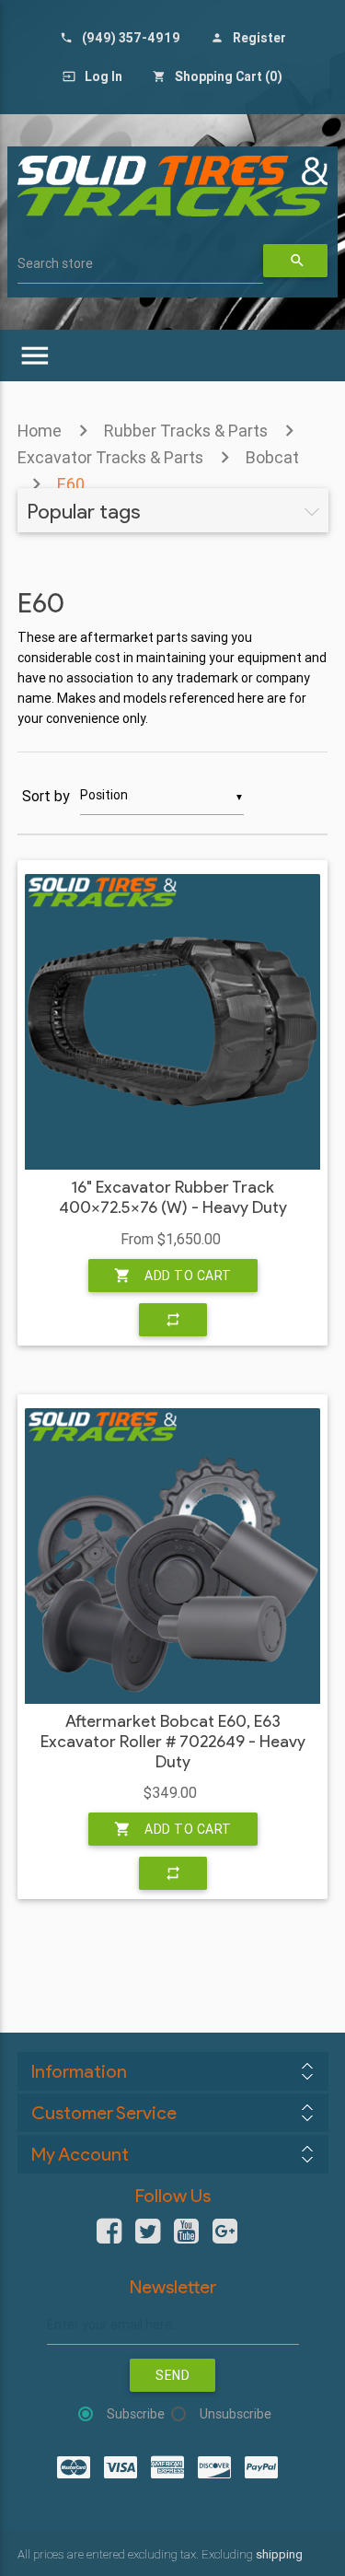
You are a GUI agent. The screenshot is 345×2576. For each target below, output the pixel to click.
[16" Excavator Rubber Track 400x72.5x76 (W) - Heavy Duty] (172, 1022)
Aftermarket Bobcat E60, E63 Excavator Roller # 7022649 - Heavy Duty (173, 1742)
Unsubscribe (236, 2414)
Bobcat (272, 457)
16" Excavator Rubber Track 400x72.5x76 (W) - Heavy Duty (173, 1198)
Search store (55, 263)
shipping (279, 2554)
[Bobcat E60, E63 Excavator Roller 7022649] (172, 1556)
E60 (71, 484)
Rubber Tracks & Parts (186, 431)
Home (40, 431)
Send (172, 2375)
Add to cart (173, 1276)
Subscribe (136, 2414)
